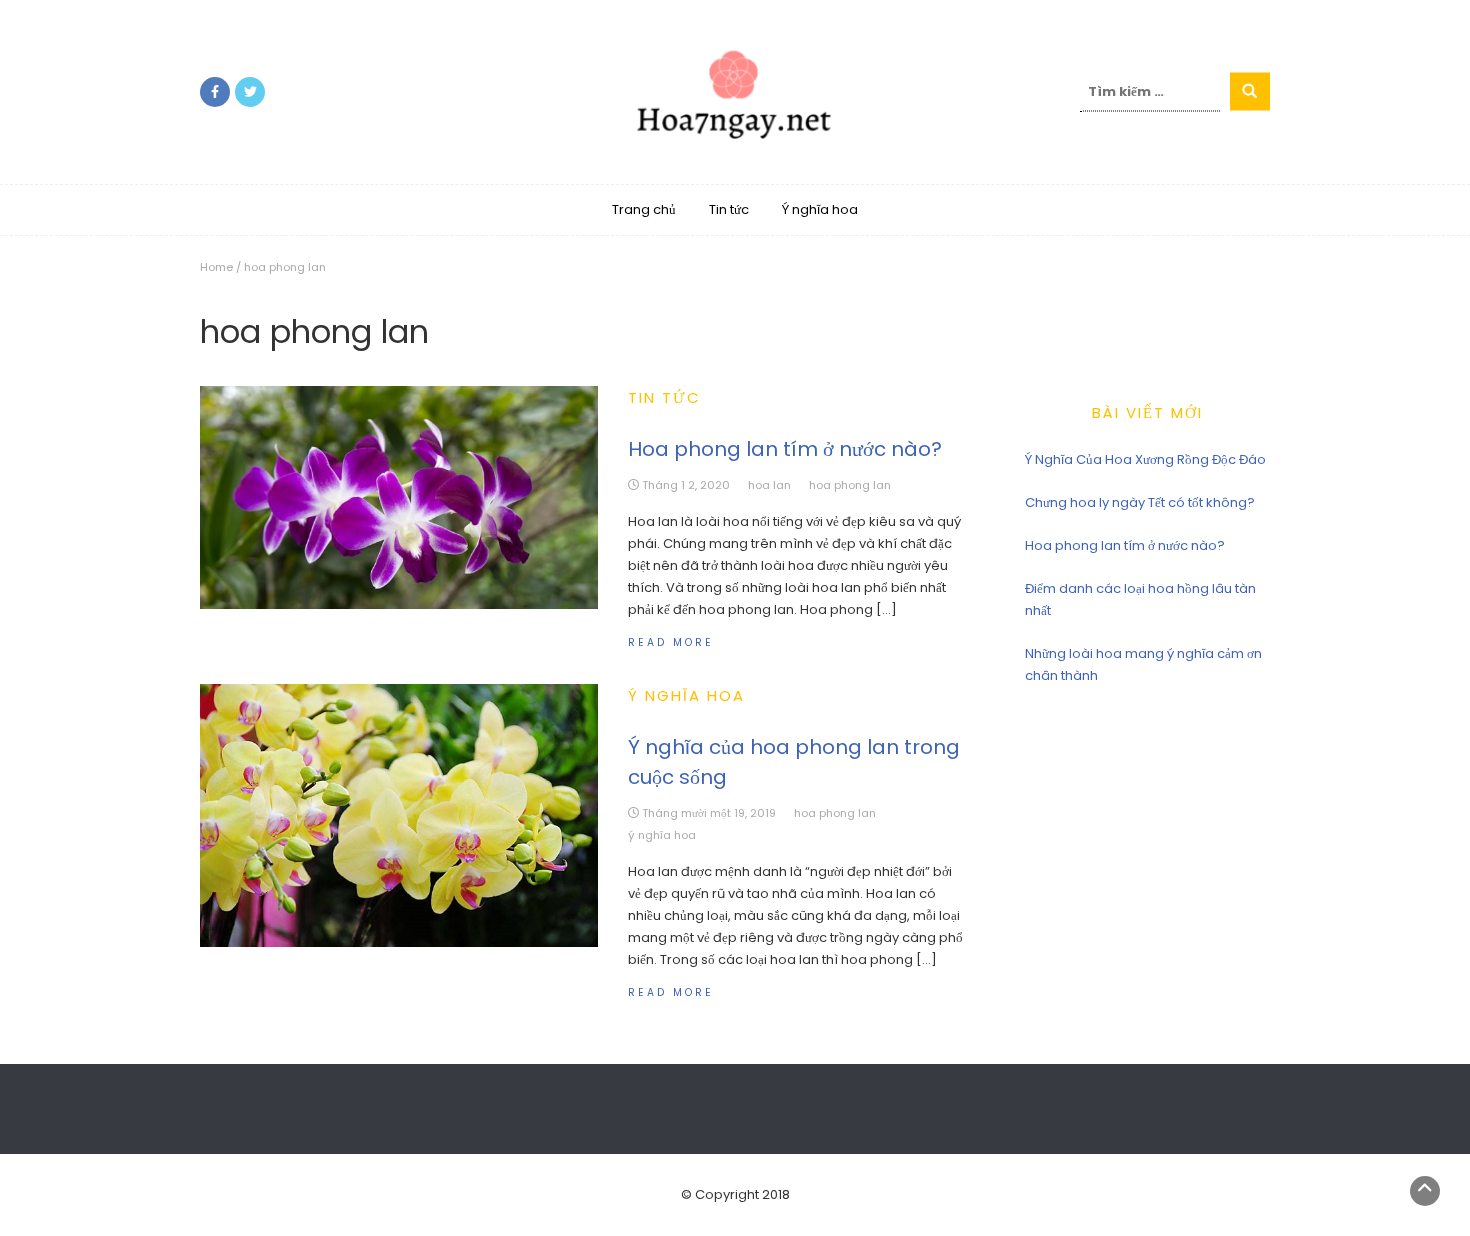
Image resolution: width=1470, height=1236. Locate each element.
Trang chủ (644, 209)
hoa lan (769, 485)
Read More (671, 642)
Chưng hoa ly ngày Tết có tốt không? (1140, 502)
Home (216, 267)
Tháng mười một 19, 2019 (709, 813)
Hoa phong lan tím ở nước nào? (785, 449)
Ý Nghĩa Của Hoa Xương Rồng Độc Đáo (1145, 459)
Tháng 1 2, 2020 (686, 485)
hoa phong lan (850, 485)
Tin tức (729, 209)
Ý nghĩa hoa (820, 209)
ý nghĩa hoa (662, 835)
